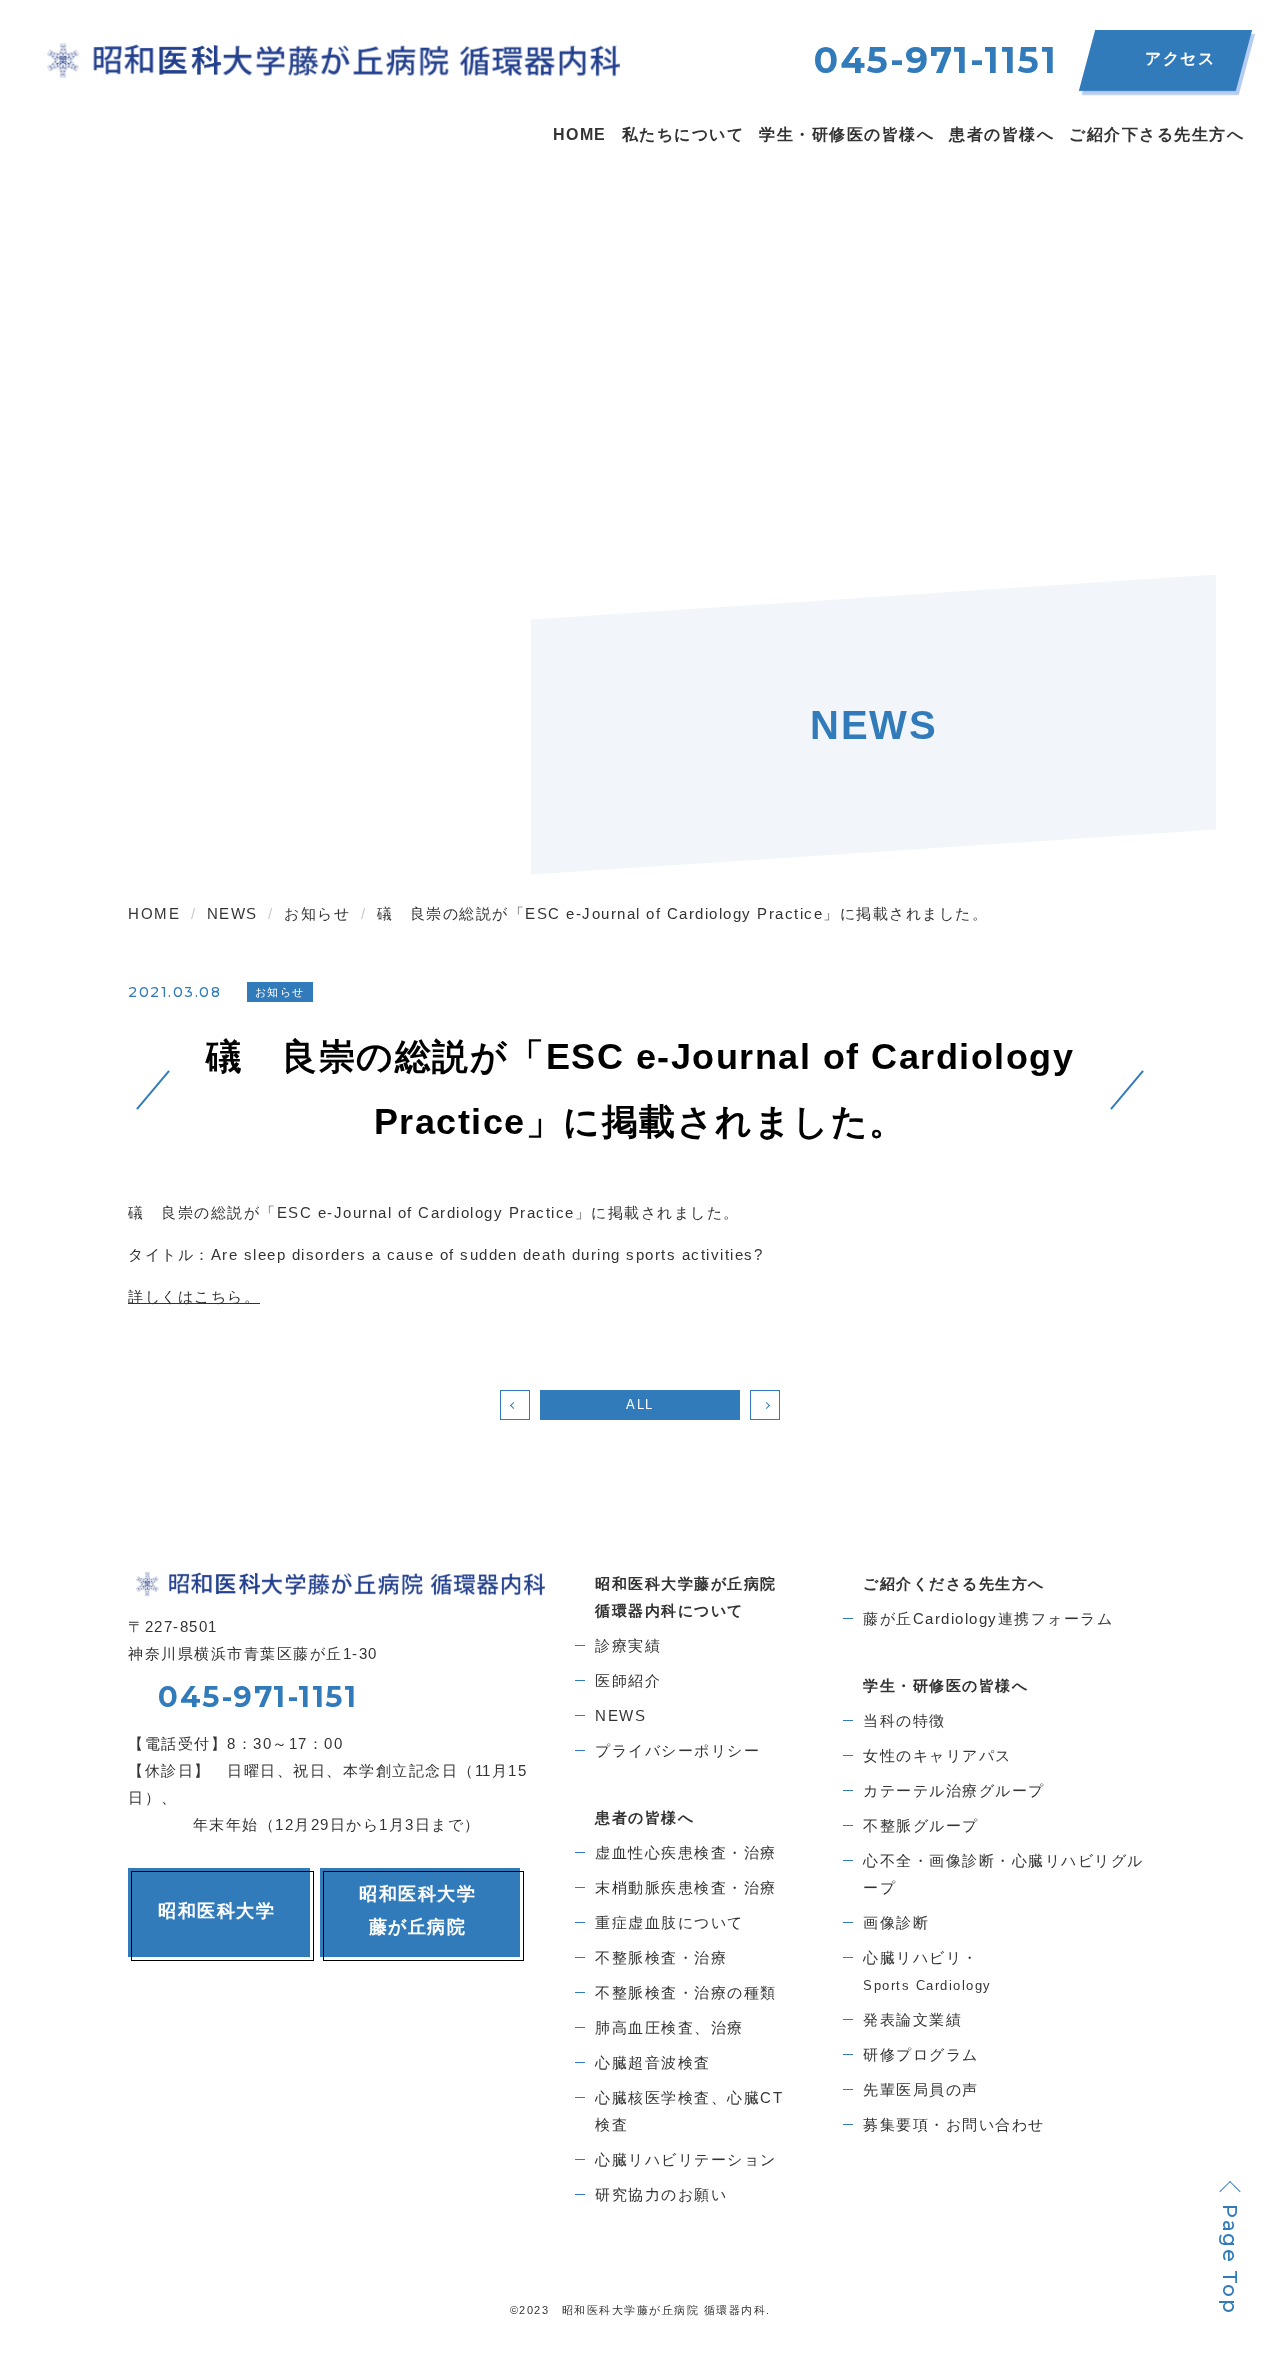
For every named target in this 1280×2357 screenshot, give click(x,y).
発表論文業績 (912, 2019)
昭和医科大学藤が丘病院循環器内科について (686, 1597)
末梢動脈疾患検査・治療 (686, 1887)
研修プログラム (921, 2054)
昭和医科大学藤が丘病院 (417, 1910)
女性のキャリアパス (937, 1755)
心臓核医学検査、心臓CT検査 (689, 2111)
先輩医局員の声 (921, 2089)
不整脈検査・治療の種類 (686, 1992)
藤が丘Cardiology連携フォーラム (988, 1618)
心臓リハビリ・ (927, 1971)
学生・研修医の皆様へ (945, 1685)
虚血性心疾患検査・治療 (686, 1852)
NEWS (620, 1715)
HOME (580, 134)
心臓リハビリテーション (686, 2159)
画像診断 (896, 1922)
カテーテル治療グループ (954, 1790)
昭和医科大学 (216, 1911)
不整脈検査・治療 (661, 1957)
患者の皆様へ (644, 1817)
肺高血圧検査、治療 (669, 2027)
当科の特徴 (904, 1720)
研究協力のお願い (661, 2194)
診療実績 (628, 1645)
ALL (640, 1404)
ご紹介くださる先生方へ (954, 1583)
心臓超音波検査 (653, 2062)
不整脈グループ (921, 1825)
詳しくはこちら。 (194, 1296)
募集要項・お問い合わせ (954, 2124)
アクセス (1180, 58)
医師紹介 (628, 1680)
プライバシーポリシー (677, 1750)
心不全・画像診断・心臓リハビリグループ (1003, 1874)
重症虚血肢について (669, 1922)
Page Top (1230, 2259)
